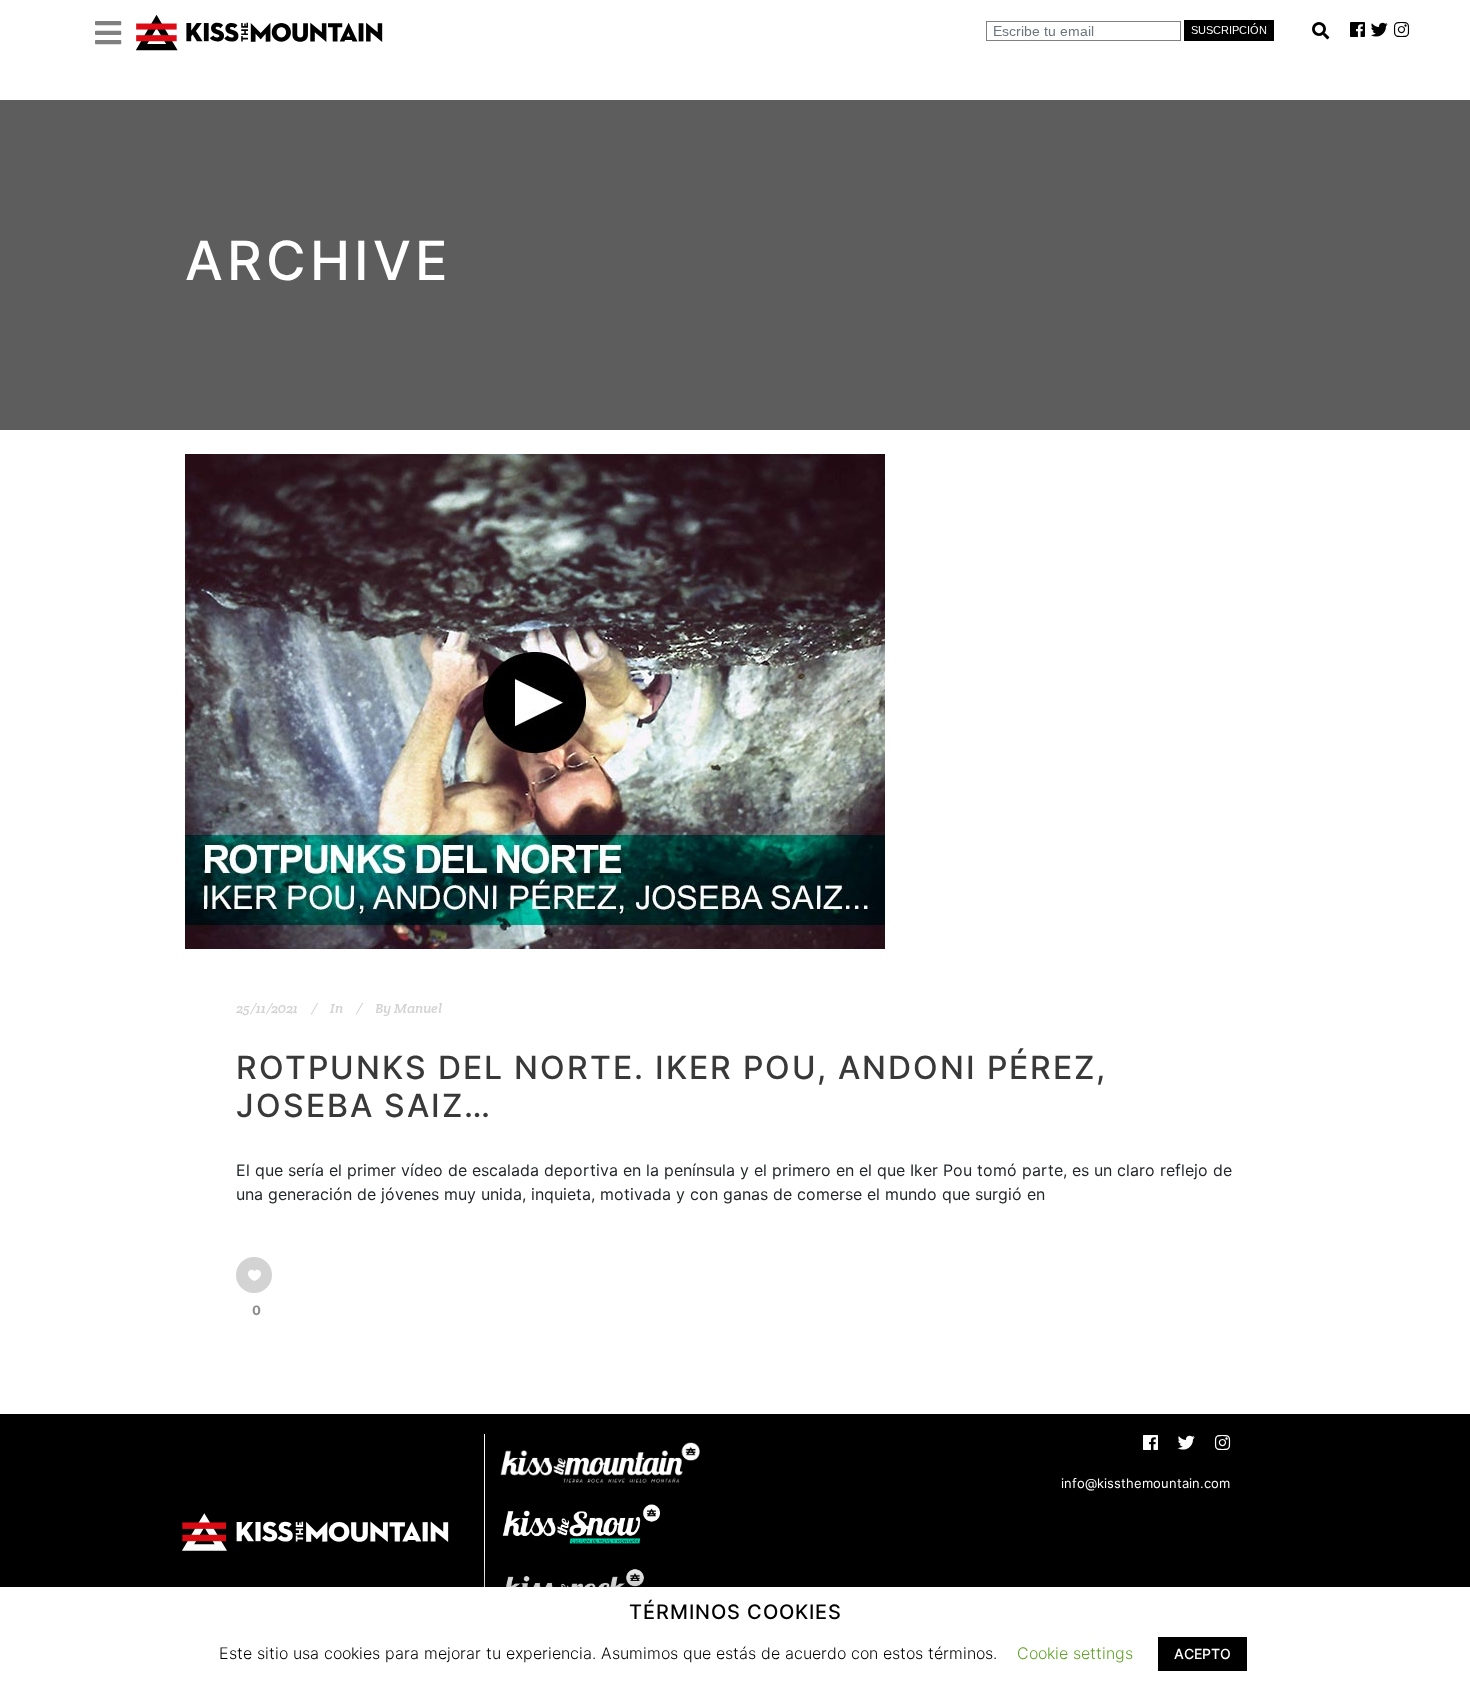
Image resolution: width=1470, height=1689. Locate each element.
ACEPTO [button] (1202, 1653)
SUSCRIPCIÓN (1229, 30)
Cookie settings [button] (1075, 1653)
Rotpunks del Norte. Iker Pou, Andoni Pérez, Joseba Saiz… (671, 1086)
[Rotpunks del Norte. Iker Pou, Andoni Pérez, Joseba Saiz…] (535, 701)
